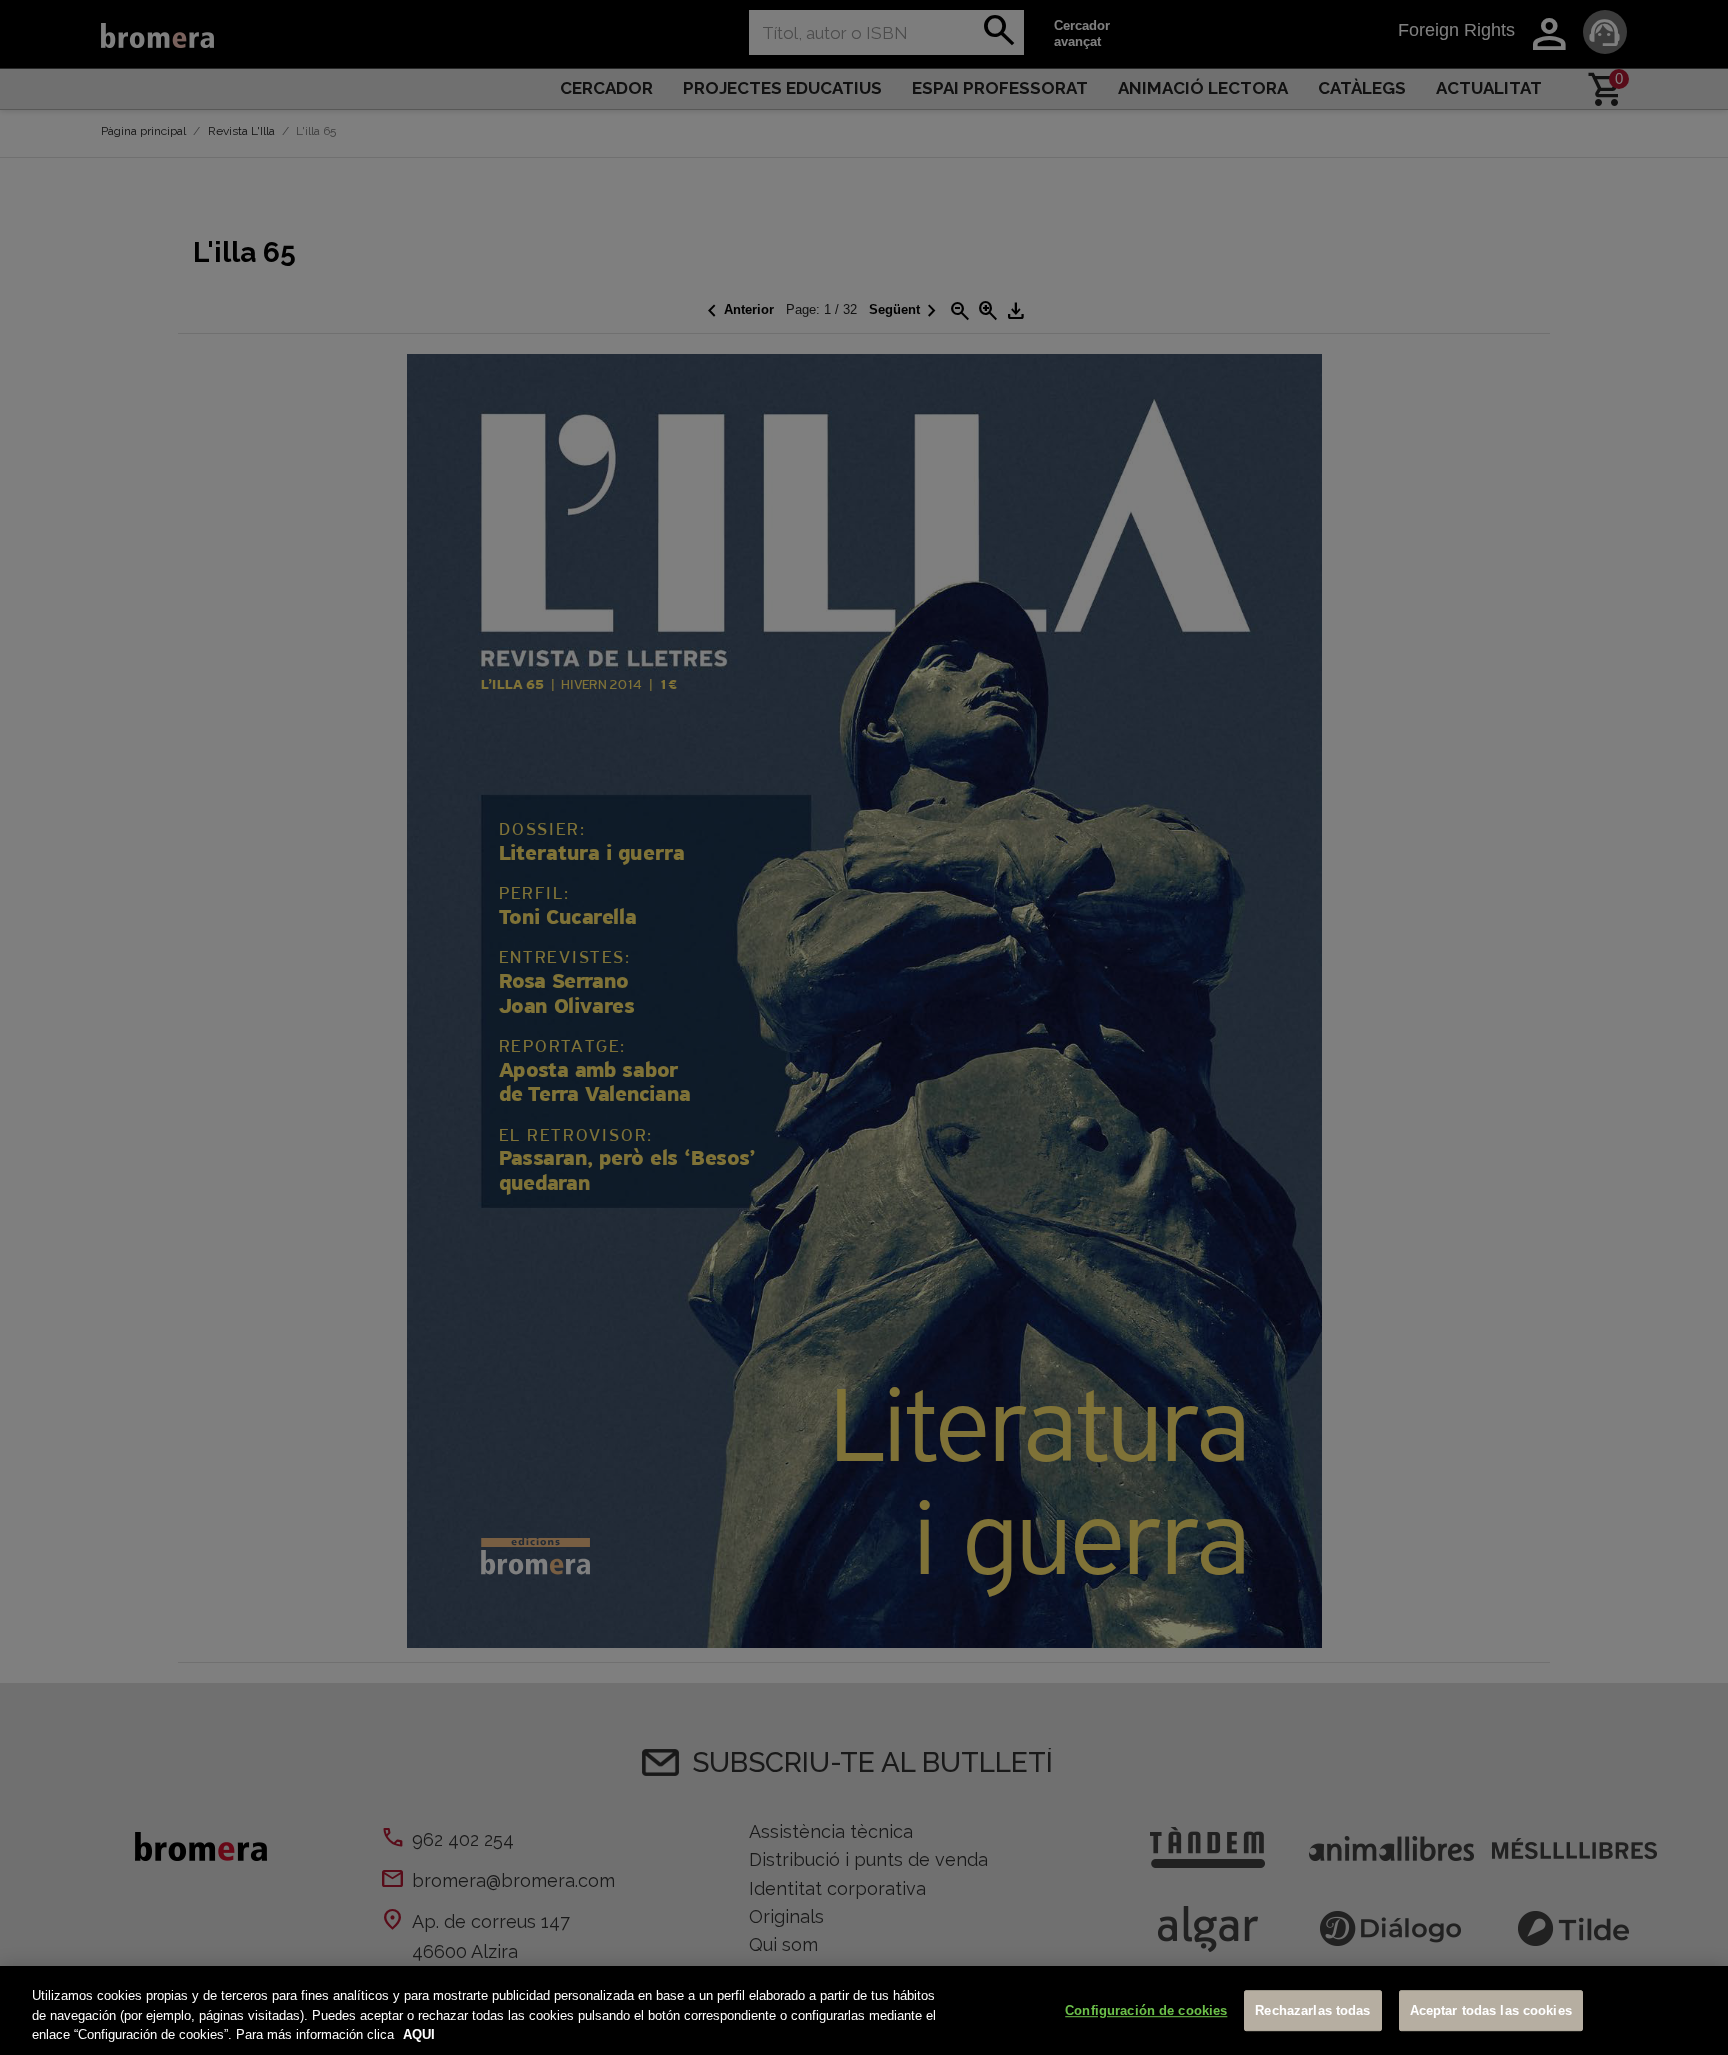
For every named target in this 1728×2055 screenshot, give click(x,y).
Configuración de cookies (1146, 2010)
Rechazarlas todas (1312, 2010)
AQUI (419, 2034)
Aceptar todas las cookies (1491, 2010)
